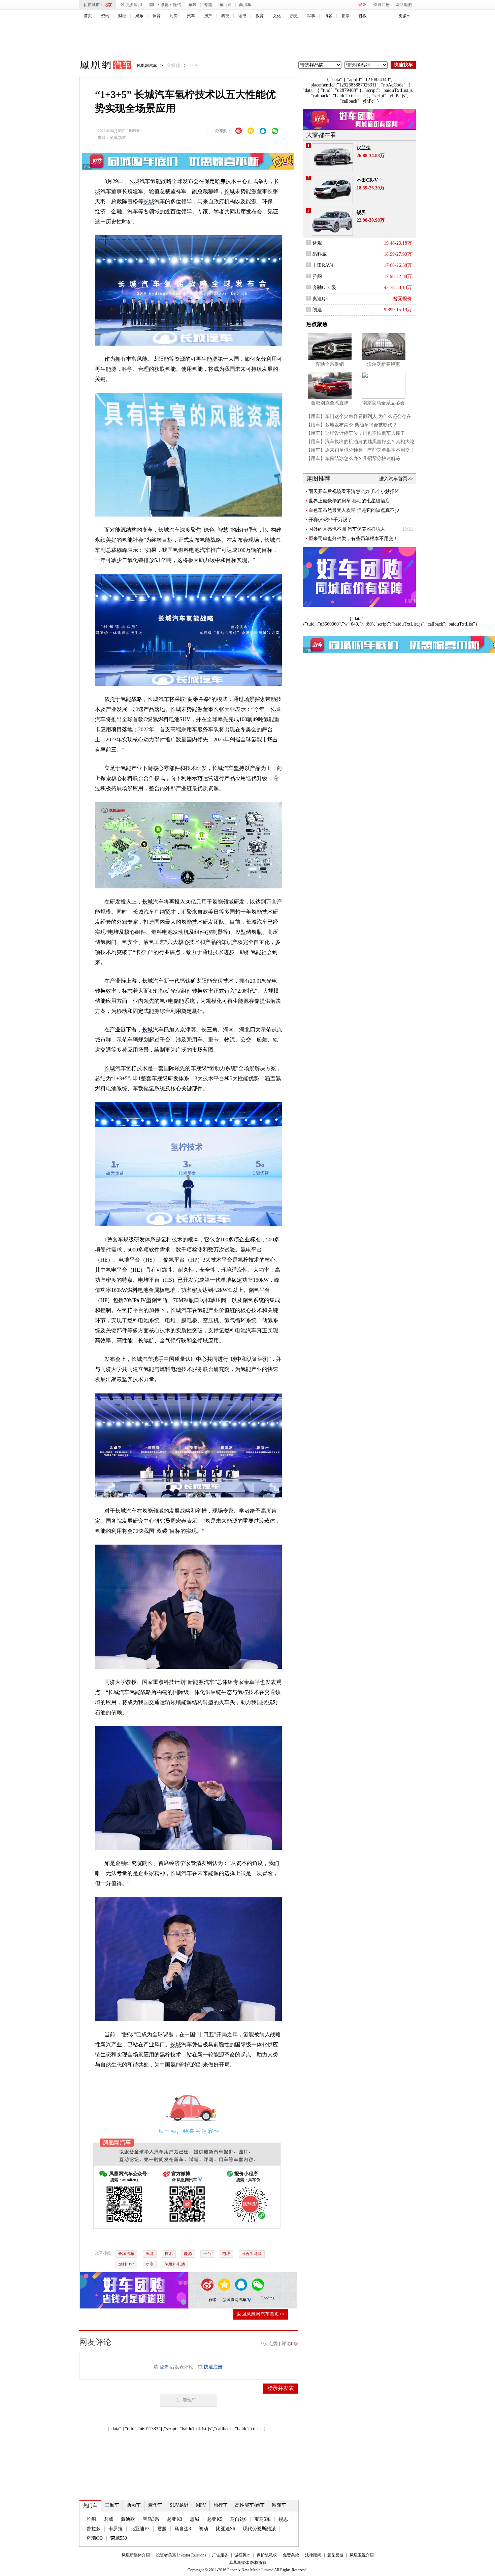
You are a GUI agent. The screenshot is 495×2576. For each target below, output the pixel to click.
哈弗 (220, 181)
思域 (195, 2519)
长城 (134, 181)
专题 (208, 5)
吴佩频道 (118, 138)
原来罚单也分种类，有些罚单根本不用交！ (353, 539)
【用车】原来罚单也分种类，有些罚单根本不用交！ (360, 450)
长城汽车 (126, 2254)
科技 (225, 16)
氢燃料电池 (175, 2264)
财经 (122, 16)
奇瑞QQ (95, 2538)
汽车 (191, 16)
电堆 (226, 2254)
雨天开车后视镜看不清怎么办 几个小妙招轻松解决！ (354, 492)
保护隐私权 (267, 2555)
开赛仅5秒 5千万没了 (330, 520)
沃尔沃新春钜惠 (384, 364)
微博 (165, 5)
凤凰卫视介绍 (362, 2555)
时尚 (174, 16)
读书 (242, 16)
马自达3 (183, 2529)
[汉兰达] (332, 157)
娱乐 (139, 16)
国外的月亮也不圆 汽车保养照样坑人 (347, 529)
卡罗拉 (115, 2529)
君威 (108, 2519)
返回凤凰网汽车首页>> (261, 2314)
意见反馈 (335, 2555)
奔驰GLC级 (324, 288)
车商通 (226, 5)
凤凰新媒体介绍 (136, 2555)
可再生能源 (252, 2254)
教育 (260, 16)
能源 (188, 2254)
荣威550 (119, 2538)
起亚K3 (175, 2519)
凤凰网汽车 (101, 66)
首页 (88, 16)
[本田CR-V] (332, 189)
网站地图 (404, 5)
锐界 (361, 213)
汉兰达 (364, 148)
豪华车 (155, 2505)
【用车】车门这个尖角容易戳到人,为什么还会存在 (359, 416)
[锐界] (332, 222)
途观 (317, 243)
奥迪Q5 (320, 299)
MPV (201, 2505)
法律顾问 (313, 2555)
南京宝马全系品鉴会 (384, 403)
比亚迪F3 (140, 2529)
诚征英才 (242, 2555)
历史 (294, 16)
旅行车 (221, 2505)
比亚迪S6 (225, 2529)
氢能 (150, 2254)
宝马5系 (262, 2519)
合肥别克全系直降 (330, 403)
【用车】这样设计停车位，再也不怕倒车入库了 (356, 433)
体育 (157, 16)
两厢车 (134, 2505)
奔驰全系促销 (330, 364)
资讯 (105, 16)
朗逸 (317, 310)
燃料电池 (126, 2264)
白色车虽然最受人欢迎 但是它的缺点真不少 (354, 510)
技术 (169, 2254)
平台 (207, 2254)
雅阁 (91, 2519)
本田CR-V (367, 180)
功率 (150, 2264)
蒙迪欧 (128, 2519)
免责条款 (291, 2555)
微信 (177, 5)
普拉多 (94, 2529)
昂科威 (320, 254)
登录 (362, 5)
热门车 (90, 2506)
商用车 (245, 5)
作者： (215, 2300)
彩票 (345, 16)
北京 (108, 5)
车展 (193, 5)
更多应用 (134, 5)
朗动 (203, 2529)
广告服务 (220, 2555)
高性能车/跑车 (250, 2505)
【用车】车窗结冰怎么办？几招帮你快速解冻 (353, 458)
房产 (208, 16)
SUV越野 (179, 2505)
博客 (328, 16)
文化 (277, 16)
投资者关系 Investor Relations (181, 2555)
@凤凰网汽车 (235, 2300)
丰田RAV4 (323, 265)
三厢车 (112, 2505)
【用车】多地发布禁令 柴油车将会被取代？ (352, 425)
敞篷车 (279, 2505)
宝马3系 (151, 2519)
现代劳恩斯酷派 (259, 2529)
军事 (311, 16)
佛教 (363, 16)
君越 (162, 2529)
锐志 (283, 2519)
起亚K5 (215, 2519)
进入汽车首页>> (396, 479)
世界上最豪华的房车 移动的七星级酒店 (349, 501)
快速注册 (382, 5)
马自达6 (238, 2519)
